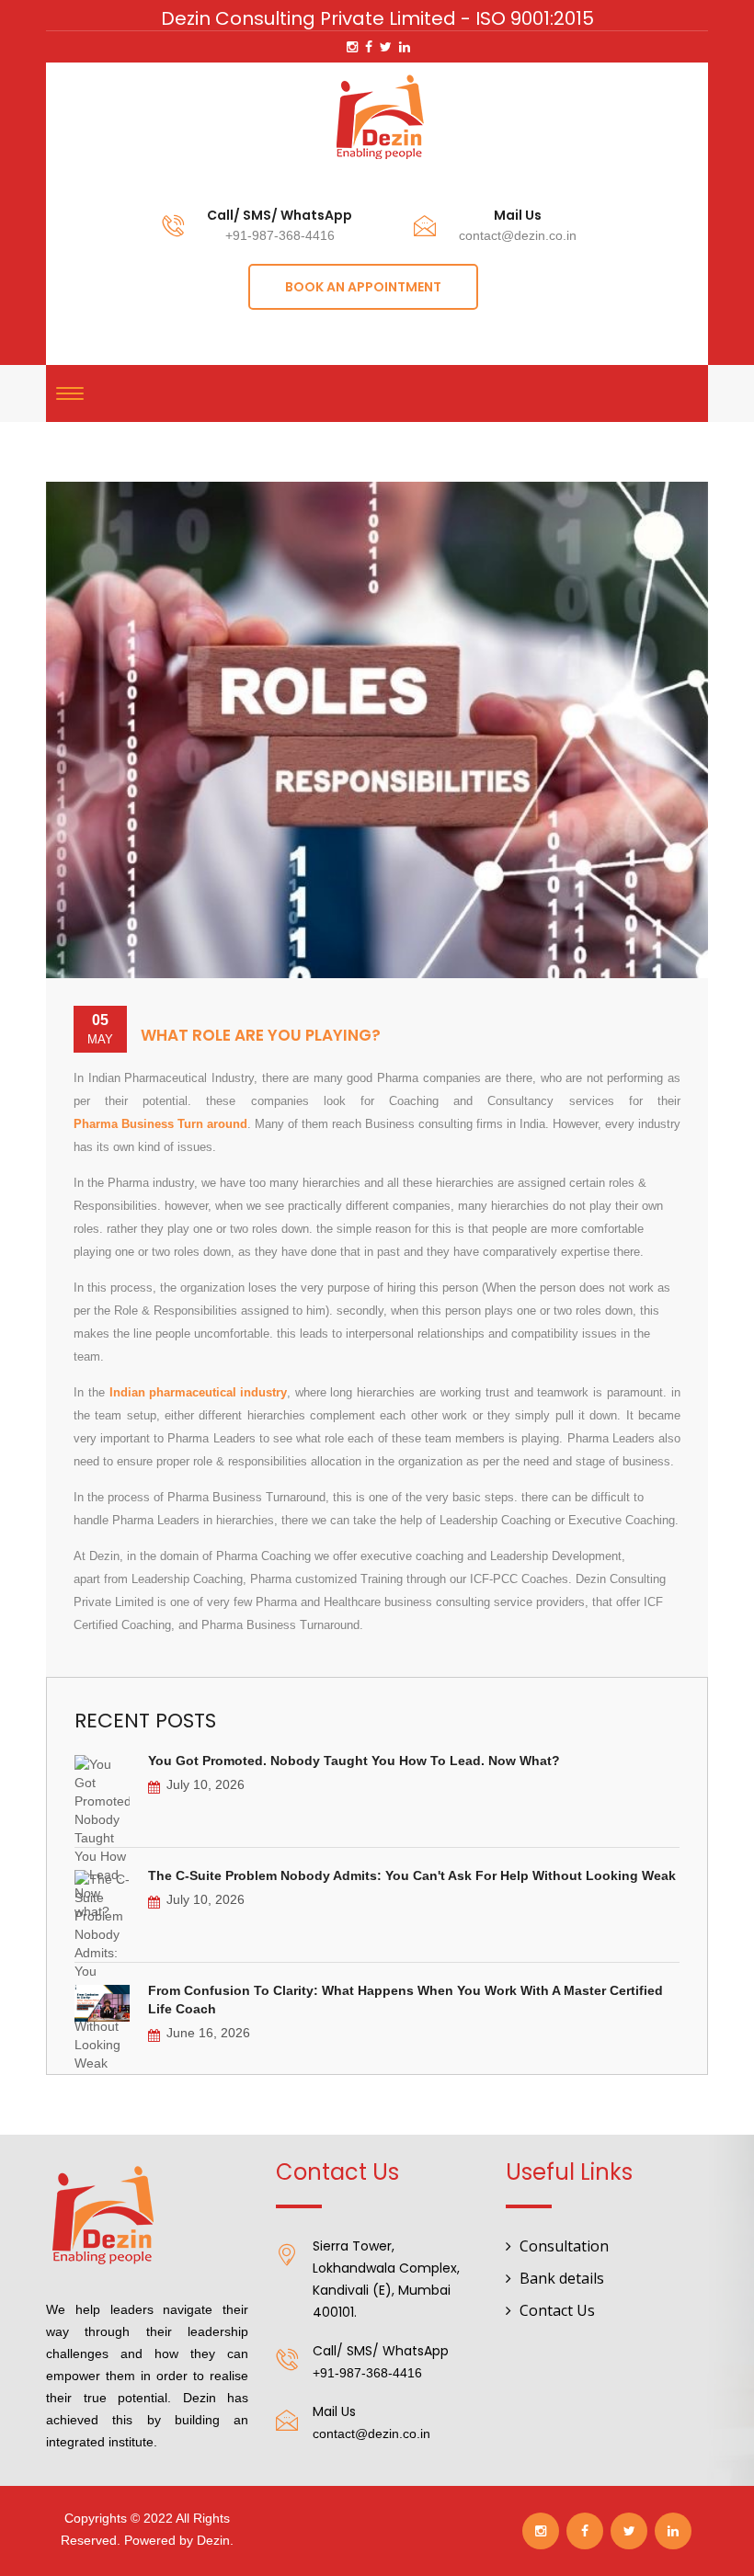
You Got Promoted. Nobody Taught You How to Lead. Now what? (354, 1761)
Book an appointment (363, 287)
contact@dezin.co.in (518, 235)
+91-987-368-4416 (280, 235)
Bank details (562, 2278)
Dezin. (215, 2540)
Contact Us (557, 2310)
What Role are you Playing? (261, 1035)
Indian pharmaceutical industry (198, 1392)
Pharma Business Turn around (160, 1124)
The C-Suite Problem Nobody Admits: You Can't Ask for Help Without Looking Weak (412, 1875)
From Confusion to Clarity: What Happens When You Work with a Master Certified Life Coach (406, 2000)
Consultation (564, 2246)
